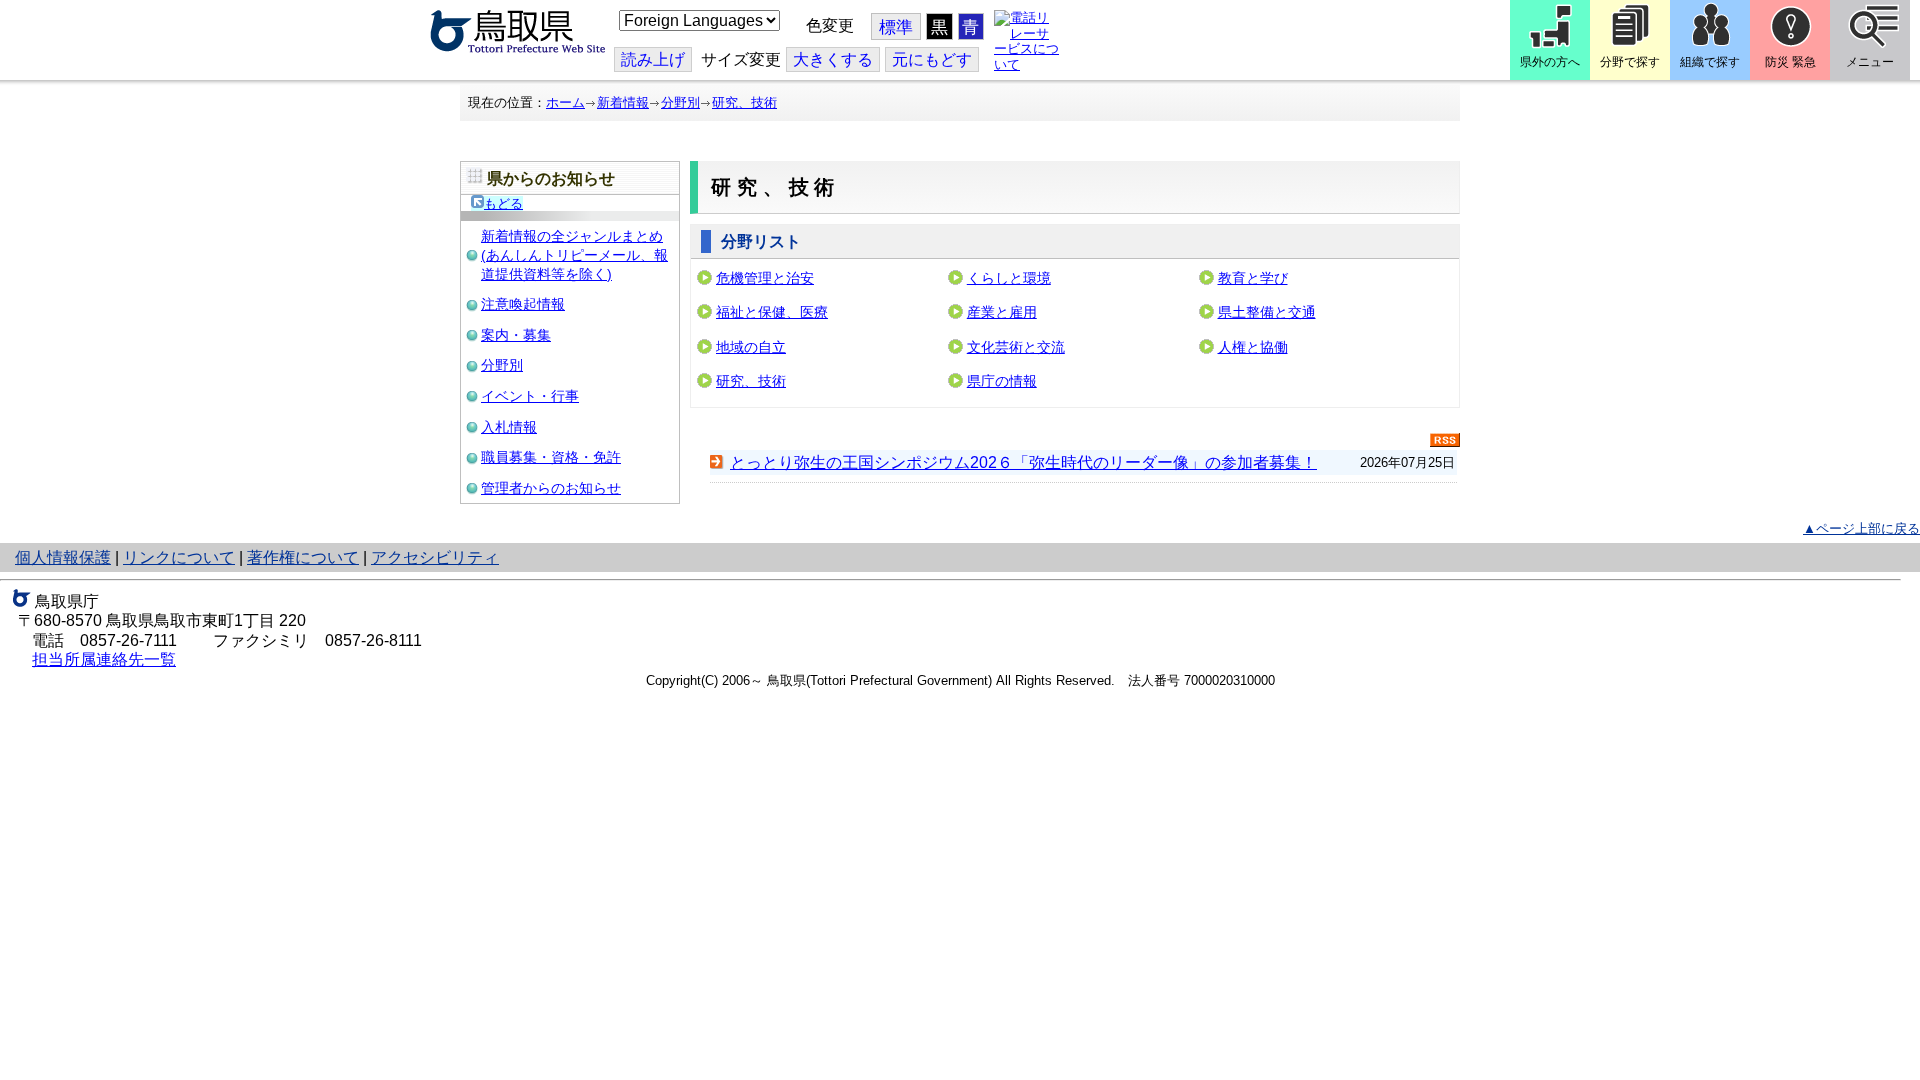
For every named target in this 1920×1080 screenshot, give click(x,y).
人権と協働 (1253, 347)
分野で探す (1630, 62)
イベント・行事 (530, 396)
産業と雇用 (1002, 312)
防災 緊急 (1790, 62)
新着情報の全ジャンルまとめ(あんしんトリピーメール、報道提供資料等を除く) (574, 254)
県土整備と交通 (1267, 312)
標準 (896, 27)
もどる (503, 203)
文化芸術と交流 (1016, 347)
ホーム (565, 102)
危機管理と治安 (765, 278)
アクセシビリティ (435, 557)
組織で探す (1710, 62)
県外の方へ (1550, 62)
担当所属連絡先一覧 (104, 659)
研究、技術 (744, 102)
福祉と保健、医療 (772, 312)
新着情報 (623, 102)
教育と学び (1253, 278)
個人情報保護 (63, 557)
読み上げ (653, 59)
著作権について (303, 557)
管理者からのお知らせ (551, 488)
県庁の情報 (1002, 381)
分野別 (680, 102)
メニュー (1870, 62)
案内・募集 (516, 335)
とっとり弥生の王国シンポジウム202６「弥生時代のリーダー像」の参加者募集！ (1023, 462)
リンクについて (179, 557)
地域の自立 (751, 347)
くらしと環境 (1009, 278)
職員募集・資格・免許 (551, 457)
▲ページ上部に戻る (1861, 528)
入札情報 (509, 427)
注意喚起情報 (523, 304)
